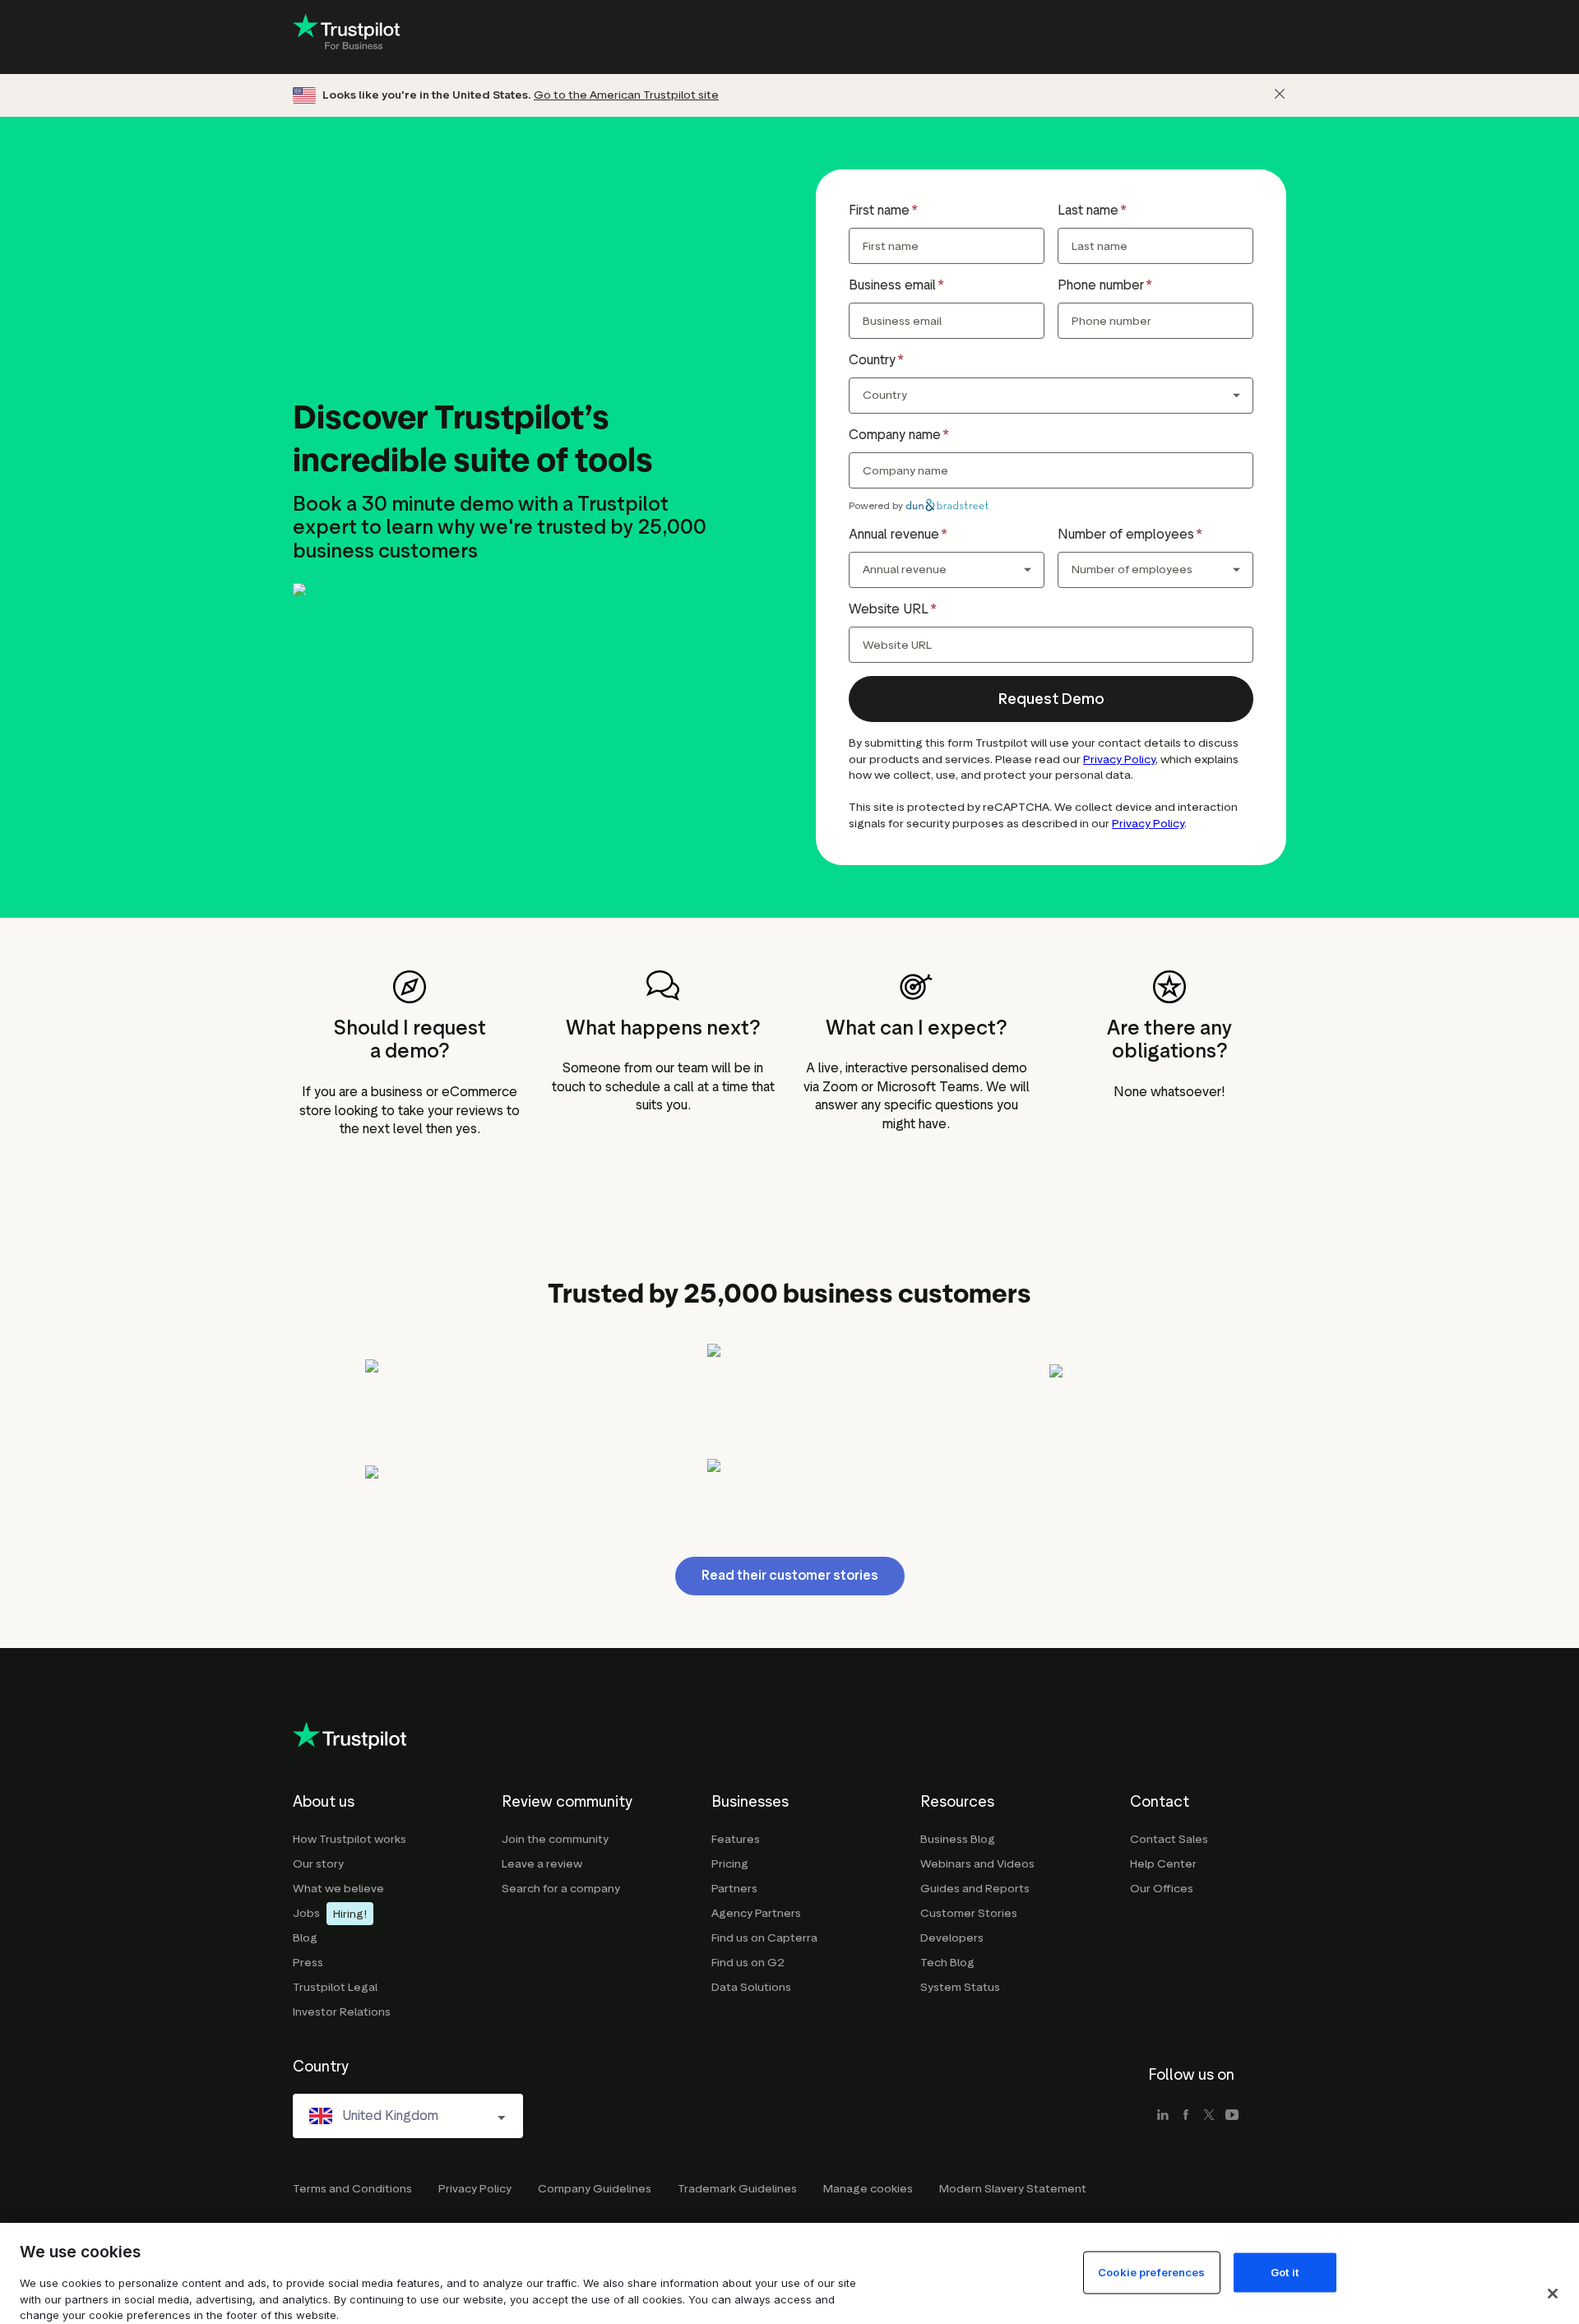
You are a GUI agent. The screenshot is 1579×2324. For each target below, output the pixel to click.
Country (872, 360)
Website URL (889, 609)
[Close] (1280, 94)
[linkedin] (1163, 2116)
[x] (1209, 2116)
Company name (895, 435)
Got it (1285, 2271)
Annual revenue (894, 534)
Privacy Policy (1119, 759)
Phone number (1101, 285)
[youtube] (1232, 2116)
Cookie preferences (1151, 2271)
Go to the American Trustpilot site (626, 95)
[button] (1051, 699)
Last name (1088, 210)
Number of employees (1126, 534)
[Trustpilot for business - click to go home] (346, 37)
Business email (892, 285)
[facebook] (1186, 2116)
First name (879, 210)
